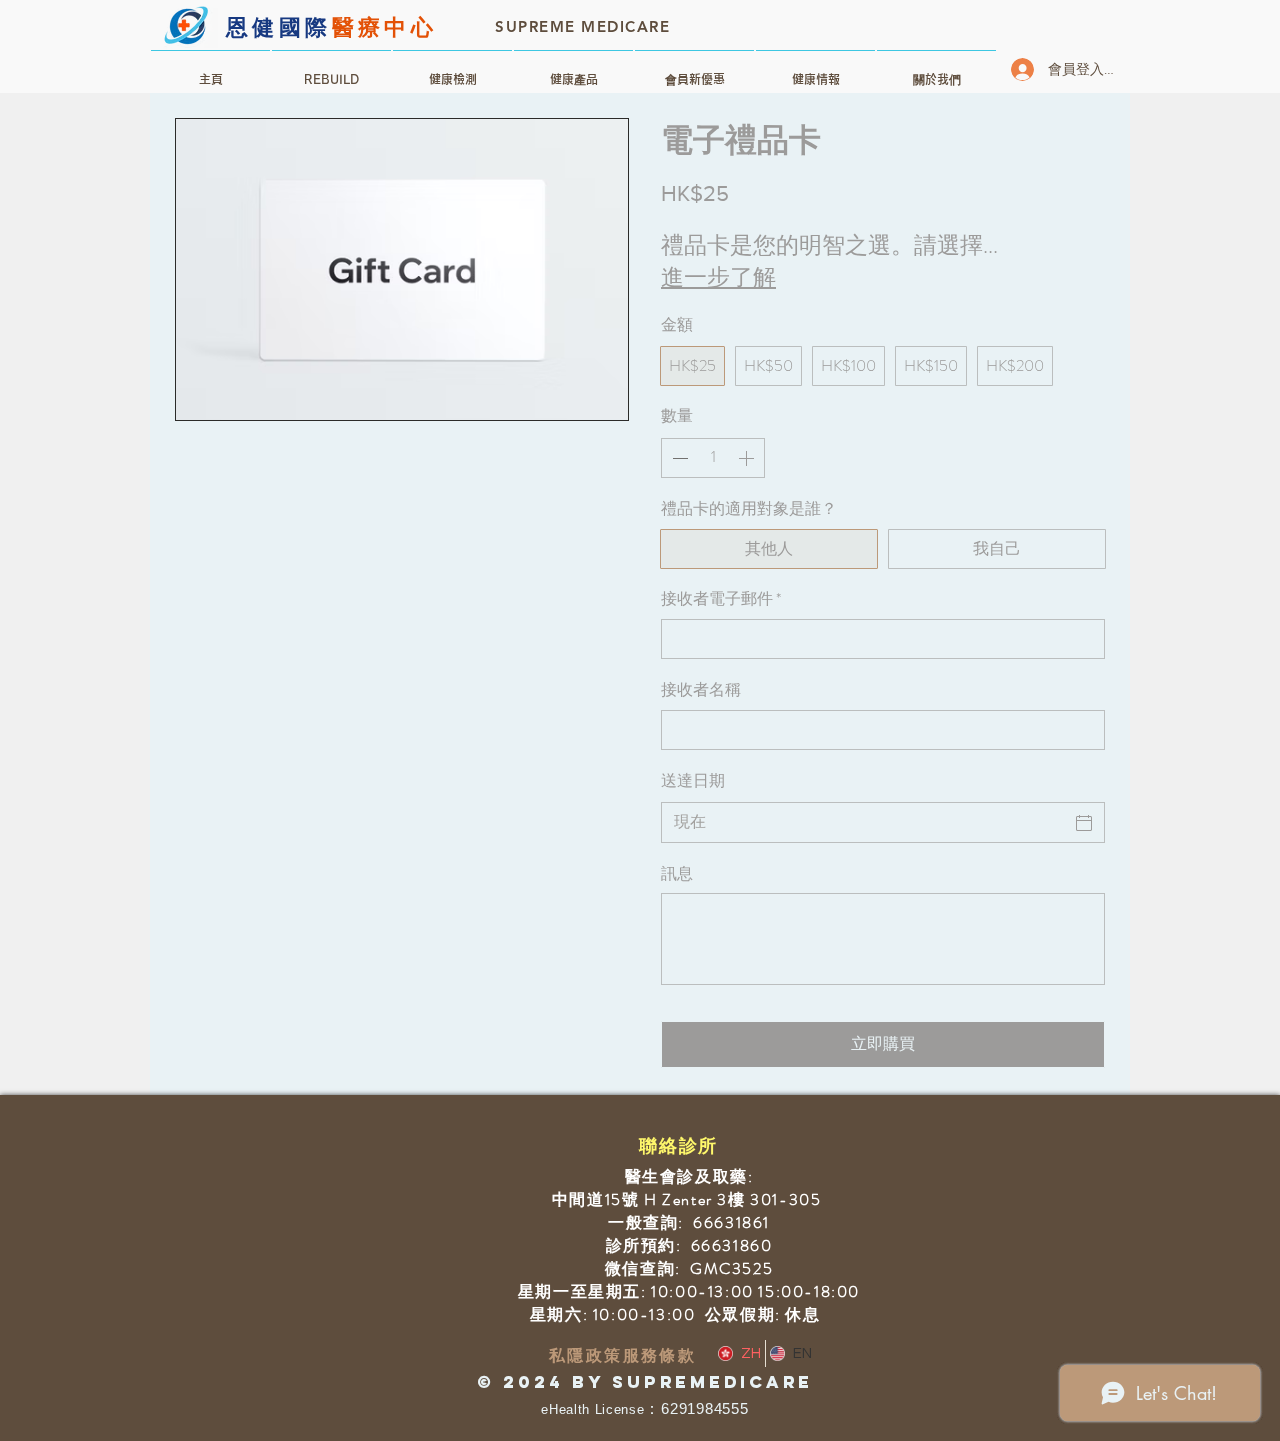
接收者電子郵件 (721, 599)
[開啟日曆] (1084, 823)
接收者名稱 (701, 690)
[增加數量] (748, 458)
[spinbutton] (713, 458)
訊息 (677, 874)
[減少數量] (678, 458)
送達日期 (693, 780)
